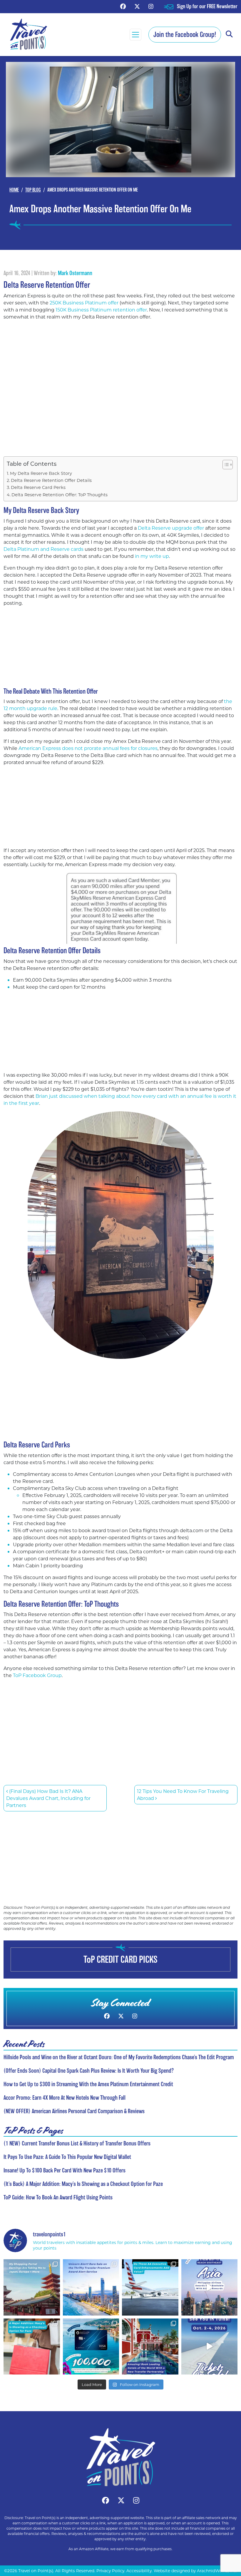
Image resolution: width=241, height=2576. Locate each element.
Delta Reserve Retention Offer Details (51, 480)
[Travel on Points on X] (137, 6)
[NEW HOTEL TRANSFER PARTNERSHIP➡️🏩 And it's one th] (150, 2347)
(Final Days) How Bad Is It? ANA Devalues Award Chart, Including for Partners (48, 1798)
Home (14, 190)
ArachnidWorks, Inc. (217, 2571)
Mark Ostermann (75, 273)
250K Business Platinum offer (84, 303)
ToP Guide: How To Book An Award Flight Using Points (58, 2197)
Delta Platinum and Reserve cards (43, 549)
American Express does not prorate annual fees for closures (88, 748)
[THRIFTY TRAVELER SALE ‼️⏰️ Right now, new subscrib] (91, 2287)
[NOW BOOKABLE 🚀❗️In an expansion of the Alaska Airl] (210, 2287)
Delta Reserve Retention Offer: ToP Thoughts (60, 495)
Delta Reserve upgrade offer (171, 528)
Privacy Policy (110, 2571)
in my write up (151, 556)
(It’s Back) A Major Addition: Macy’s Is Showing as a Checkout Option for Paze (83, 2184)
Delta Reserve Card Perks (38, 487)
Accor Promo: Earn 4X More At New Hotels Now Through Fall (65, 2098)
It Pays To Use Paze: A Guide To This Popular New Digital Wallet (67, 2157)
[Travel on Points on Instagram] (151, 6)
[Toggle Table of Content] (225, 465)
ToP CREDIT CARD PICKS (120, 1959)
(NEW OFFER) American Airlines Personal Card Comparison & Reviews (74, 2111)
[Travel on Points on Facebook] (123, 6)
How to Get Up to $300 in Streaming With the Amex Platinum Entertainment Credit (88, 2084)
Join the (185, 34)
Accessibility (139, 2571)
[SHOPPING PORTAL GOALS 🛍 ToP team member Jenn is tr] (32, 2287)
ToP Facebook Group (37, 1675)
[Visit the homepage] (120, 2457)
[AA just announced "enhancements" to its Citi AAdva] (150, 2287)
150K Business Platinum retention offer (101, 310)
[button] (229, 34)
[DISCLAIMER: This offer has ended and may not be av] (91, 2347)
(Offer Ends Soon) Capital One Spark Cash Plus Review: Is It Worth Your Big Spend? (89, 2071)
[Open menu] (135, 35)
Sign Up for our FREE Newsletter (207, 6)
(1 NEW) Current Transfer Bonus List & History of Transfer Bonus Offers (77, 2143)
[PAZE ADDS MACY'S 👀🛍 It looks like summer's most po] (32, 2347)
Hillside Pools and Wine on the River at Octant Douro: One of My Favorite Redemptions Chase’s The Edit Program (119, 2057)
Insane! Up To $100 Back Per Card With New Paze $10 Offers (65, 2170)
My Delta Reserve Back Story (41, 473)
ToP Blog (33, 190)
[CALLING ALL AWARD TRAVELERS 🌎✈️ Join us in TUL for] (210, 2347)
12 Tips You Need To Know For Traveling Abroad (183, 1795)
